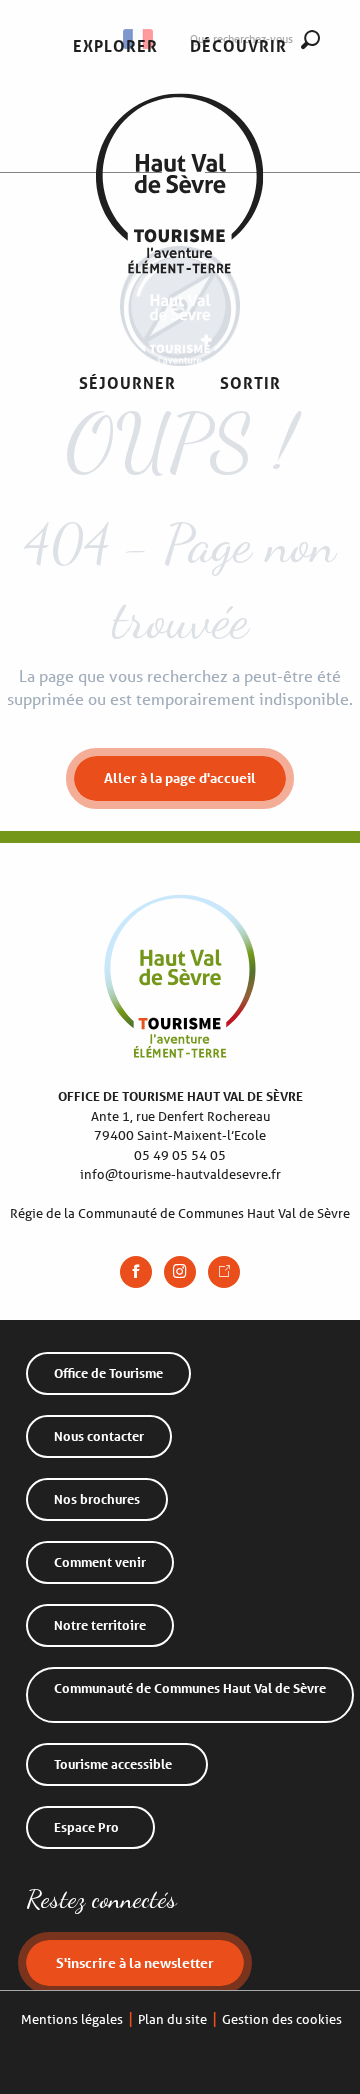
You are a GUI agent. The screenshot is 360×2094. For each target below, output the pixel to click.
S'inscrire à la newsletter (135, 1962)
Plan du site (172, 2019)
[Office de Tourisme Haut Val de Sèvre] (179, 215)
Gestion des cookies (282, 2019)
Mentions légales (72, 2019)
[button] (115, 46)
